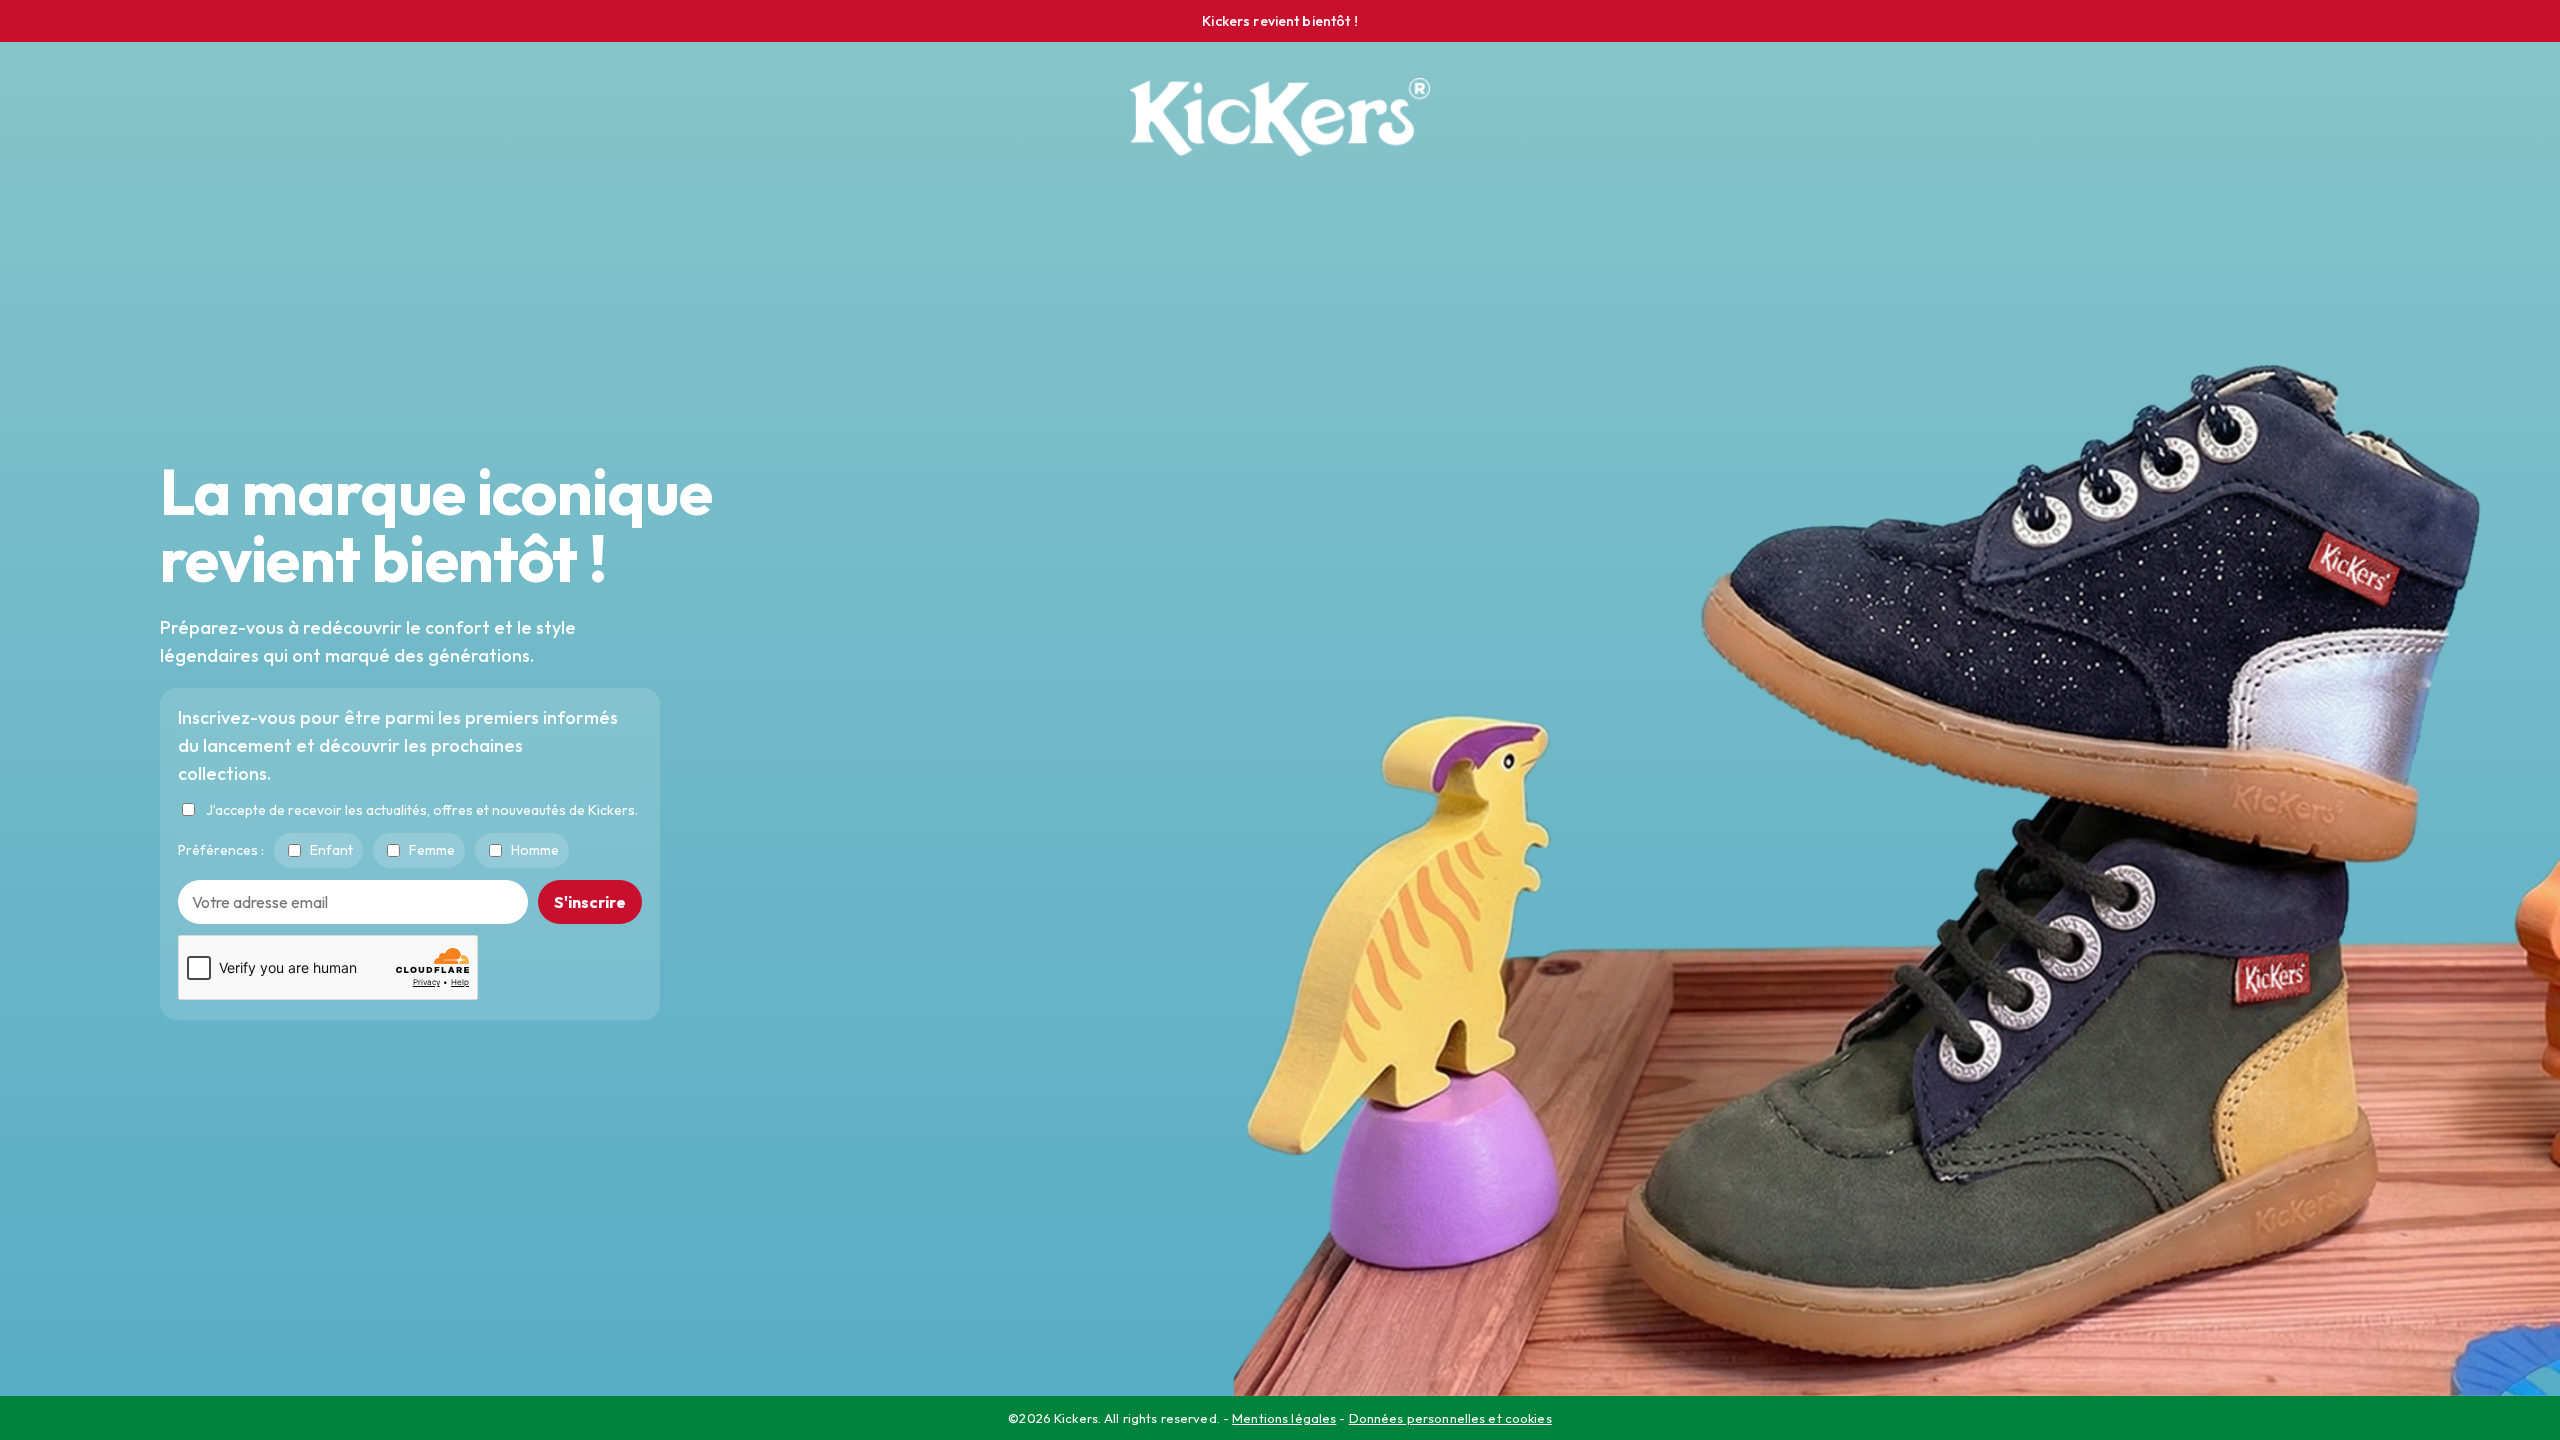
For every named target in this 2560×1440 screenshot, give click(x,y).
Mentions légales (1284, 1418)
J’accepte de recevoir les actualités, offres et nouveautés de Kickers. (422, 809)
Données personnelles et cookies (1450, 1418)
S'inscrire (590, 901)
